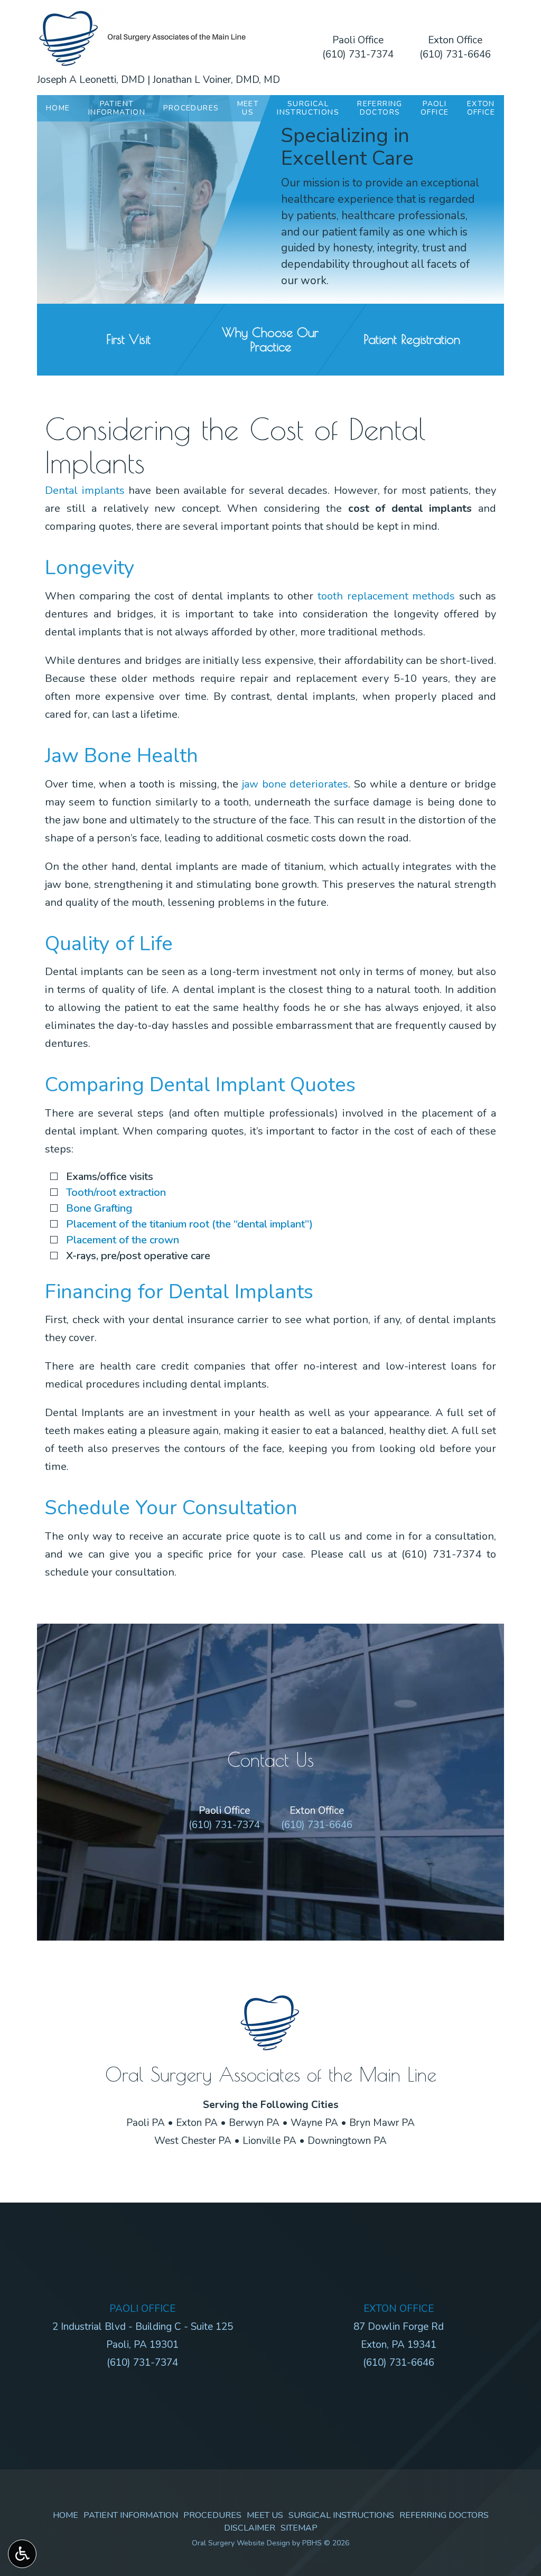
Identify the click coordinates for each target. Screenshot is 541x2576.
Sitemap (299, 2528)
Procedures (191, 108)
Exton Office (455, 40)
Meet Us (265, 2515)
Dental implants (85, 490)
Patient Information (131, 2515)
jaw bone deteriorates (295, 784)
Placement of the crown (123, 1240)
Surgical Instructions (341, 2515)
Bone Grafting (99, 1208)
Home (58, 108)
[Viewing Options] (22, 2554)
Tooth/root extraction (116, 1192)
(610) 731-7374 (358, 54)
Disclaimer (250, 2528)
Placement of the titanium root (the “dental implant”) (189, 1224)
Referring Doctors (444, 2515)
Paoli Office (358, 40)
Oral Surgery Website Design (241, 2543)
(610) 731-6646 (455, 54)
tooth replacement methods (386, 596)
